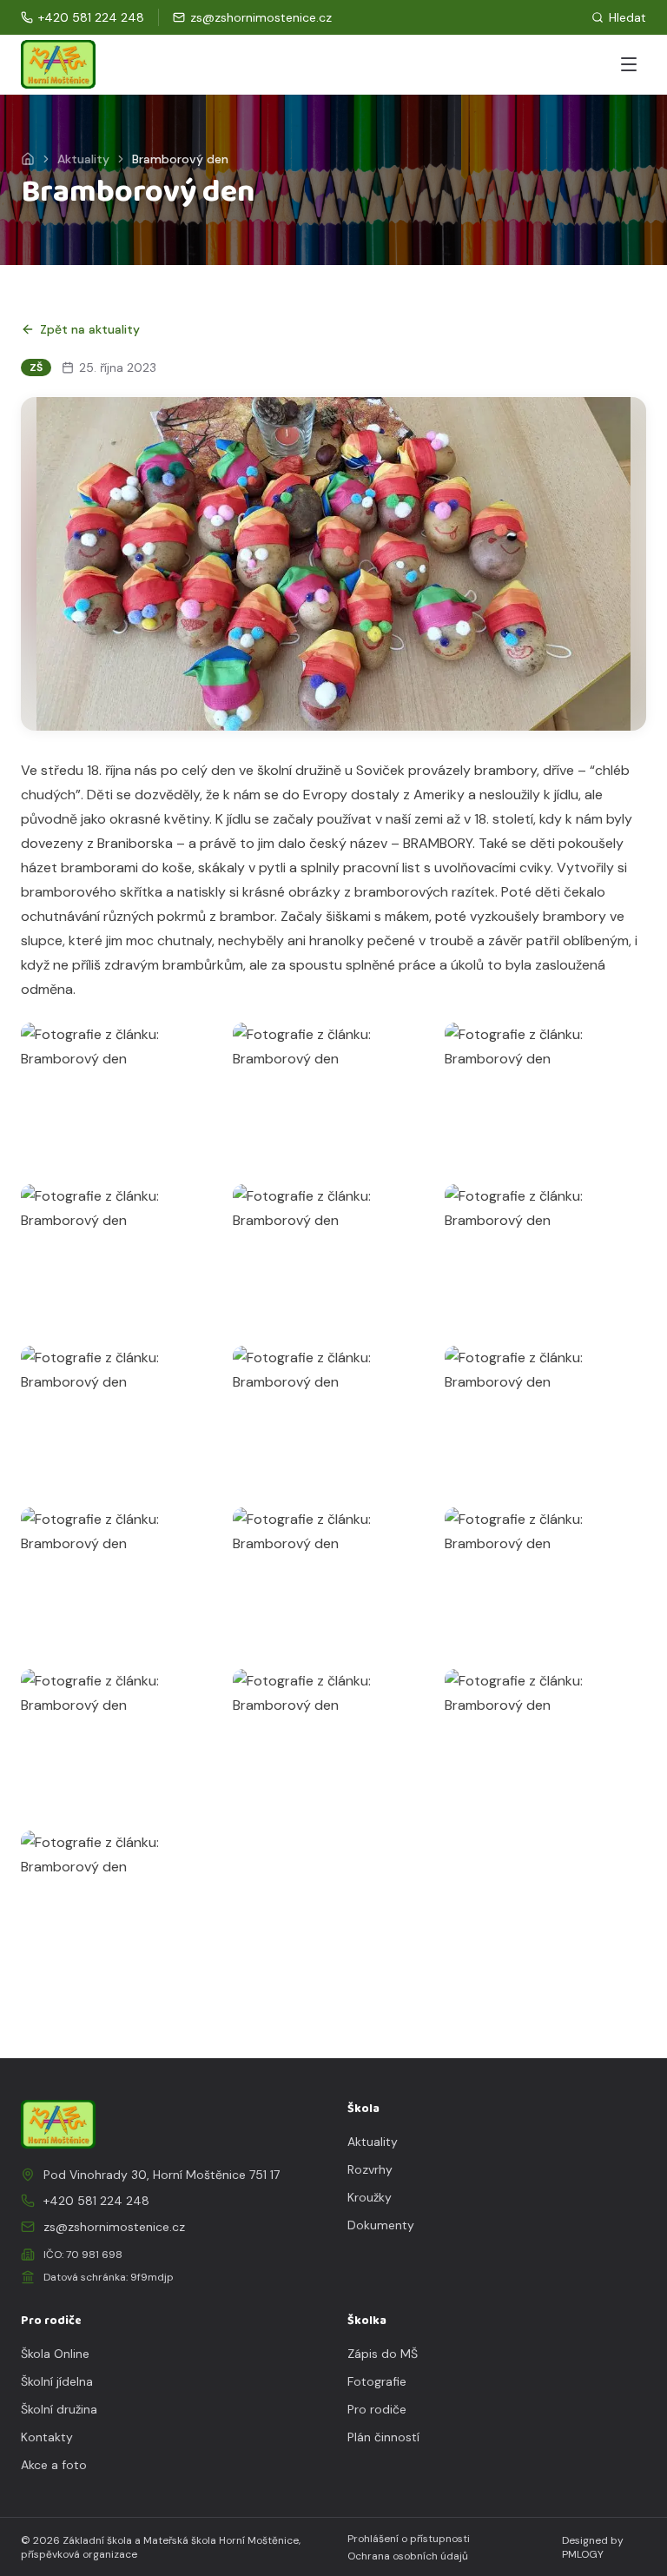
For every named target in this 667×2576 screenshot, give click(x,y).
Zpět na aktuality (90, 329)
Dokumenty (381, 2225)
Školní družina (59, 2409)
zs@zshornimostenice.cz (114, 2227)
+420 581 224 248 (96, 2201)
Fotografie (377, 2381)
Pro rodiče (377, 2409)
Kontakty (47, 2437)
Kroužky (370, 2197)
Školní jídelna (57, 2381)
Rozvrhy (370, 2169)
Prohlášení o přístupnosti (409, 2539)
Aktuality (83, 159)
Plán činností (383, 2437)
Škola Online (55, 2354)
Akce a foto (54, 2465)
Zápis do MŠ (383, 2354)
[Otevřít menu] (629, 64)
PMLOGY (583, 2554)
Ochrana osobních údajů (408, 2556)
